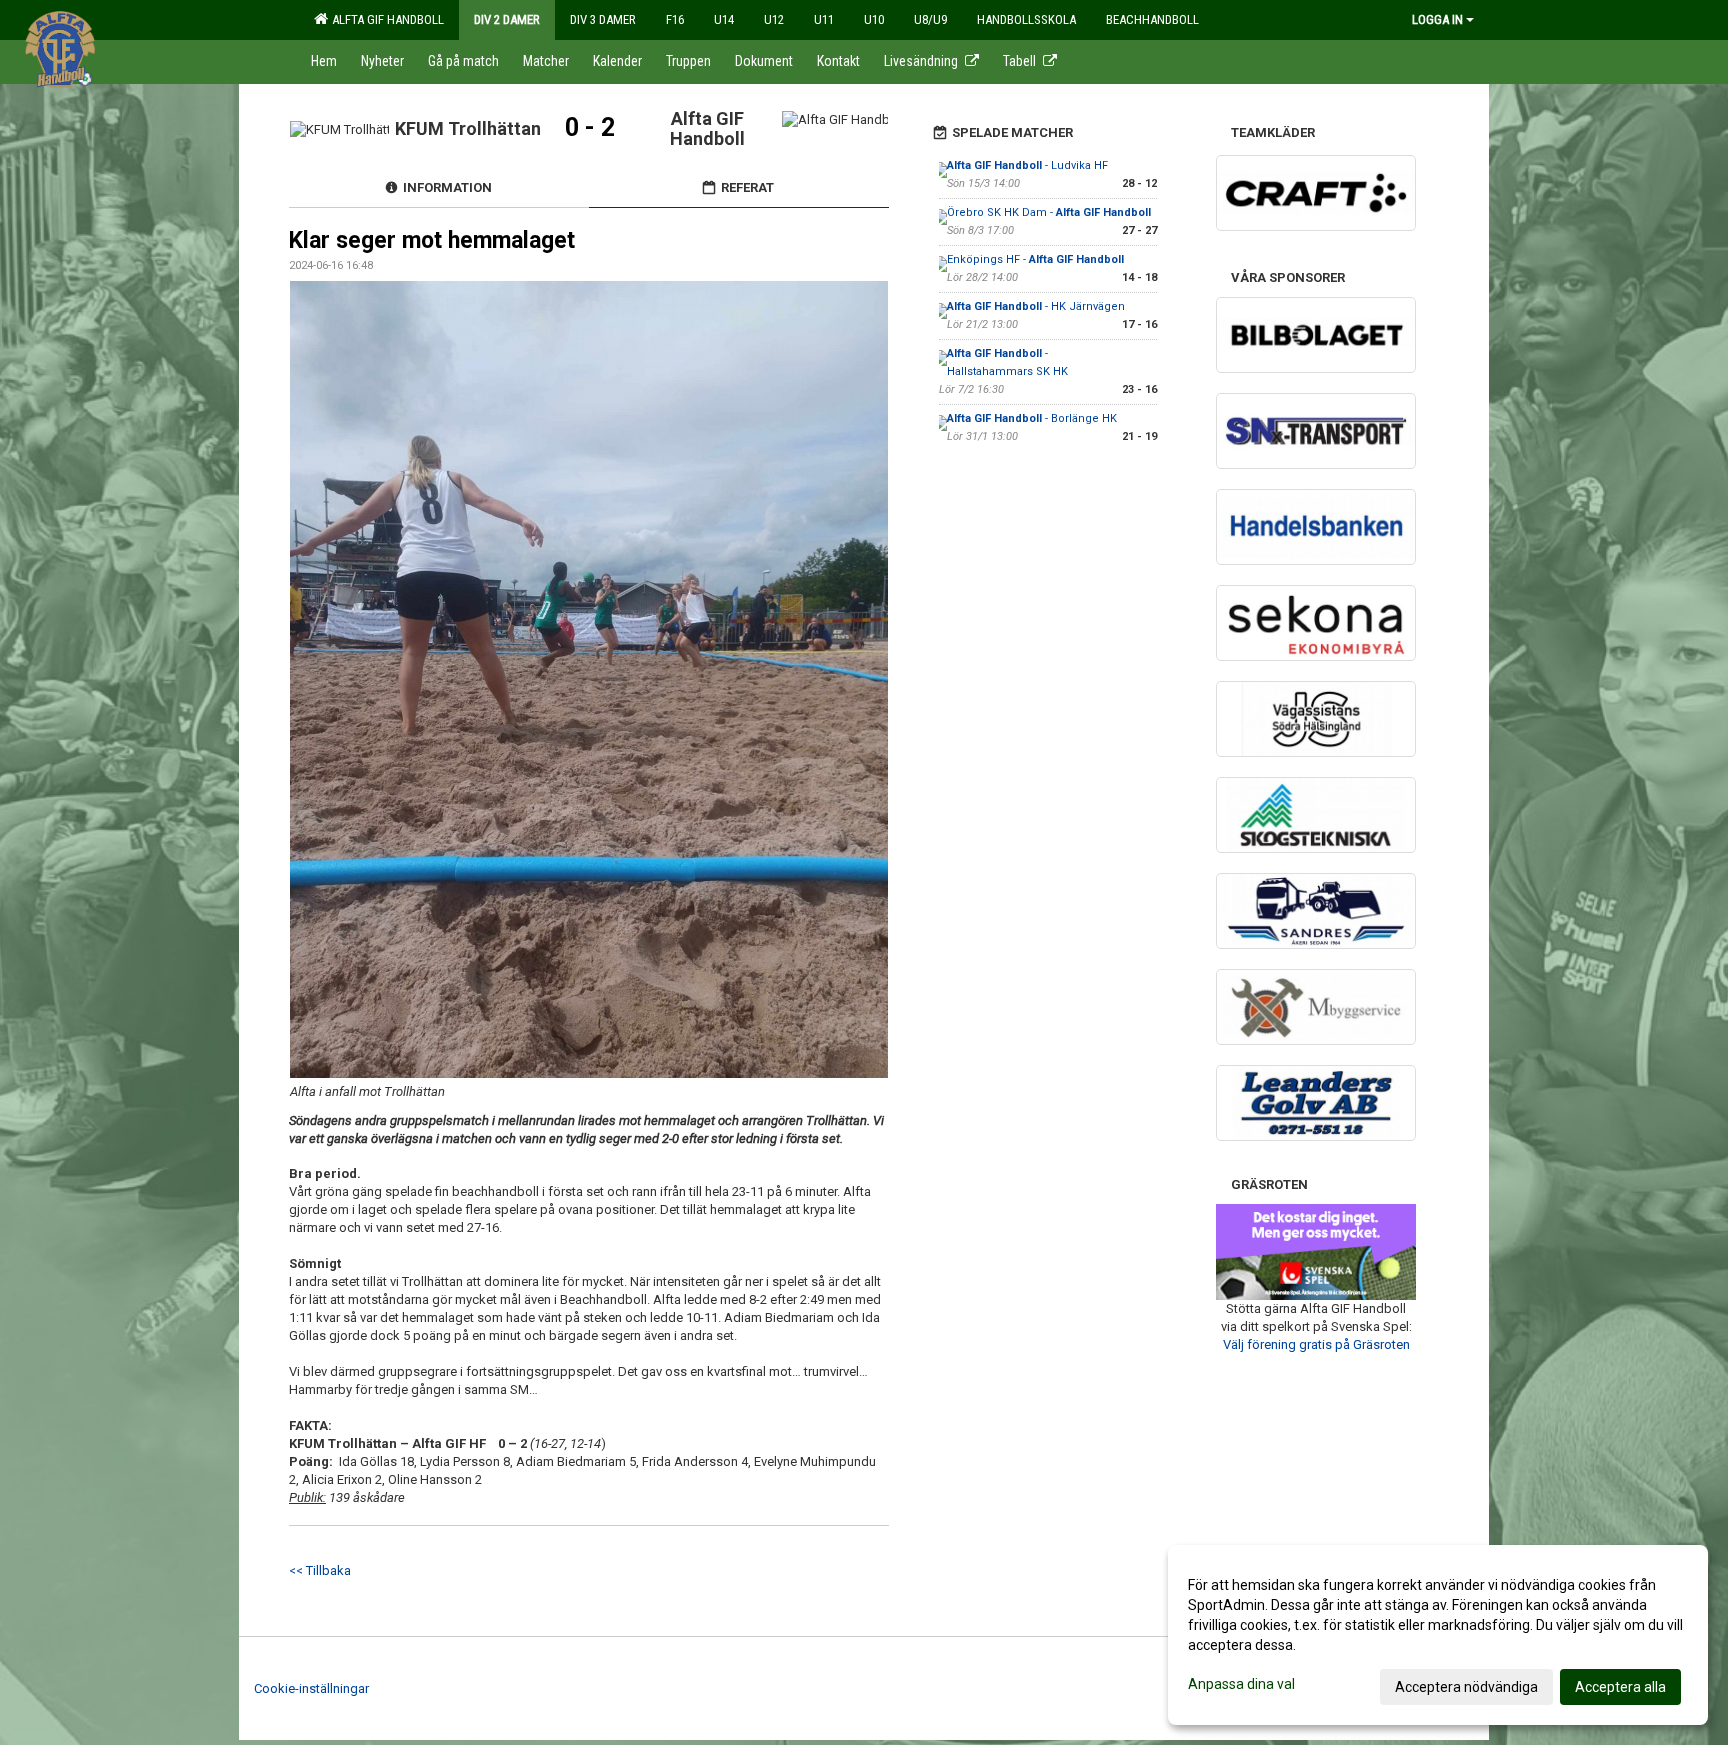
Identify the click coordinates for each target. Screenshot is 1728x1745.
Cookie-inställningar (311, 1688)
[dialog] (1438, 1635)
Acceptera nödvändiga (1466, 1687)
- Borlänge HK (1032, 418)
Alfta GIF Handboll (385, 19)
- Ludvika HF (1027, 165)
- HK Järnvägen (1036, 306)
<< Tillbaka (320, 1570)
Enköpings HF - (1035, 259)
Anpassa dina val (1241, 1684)
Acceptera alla (1620, 1687)
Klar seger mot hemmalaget (432, 240)
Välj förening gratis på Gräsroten (1316, 1344)
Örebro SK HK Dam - (1049, 212)
